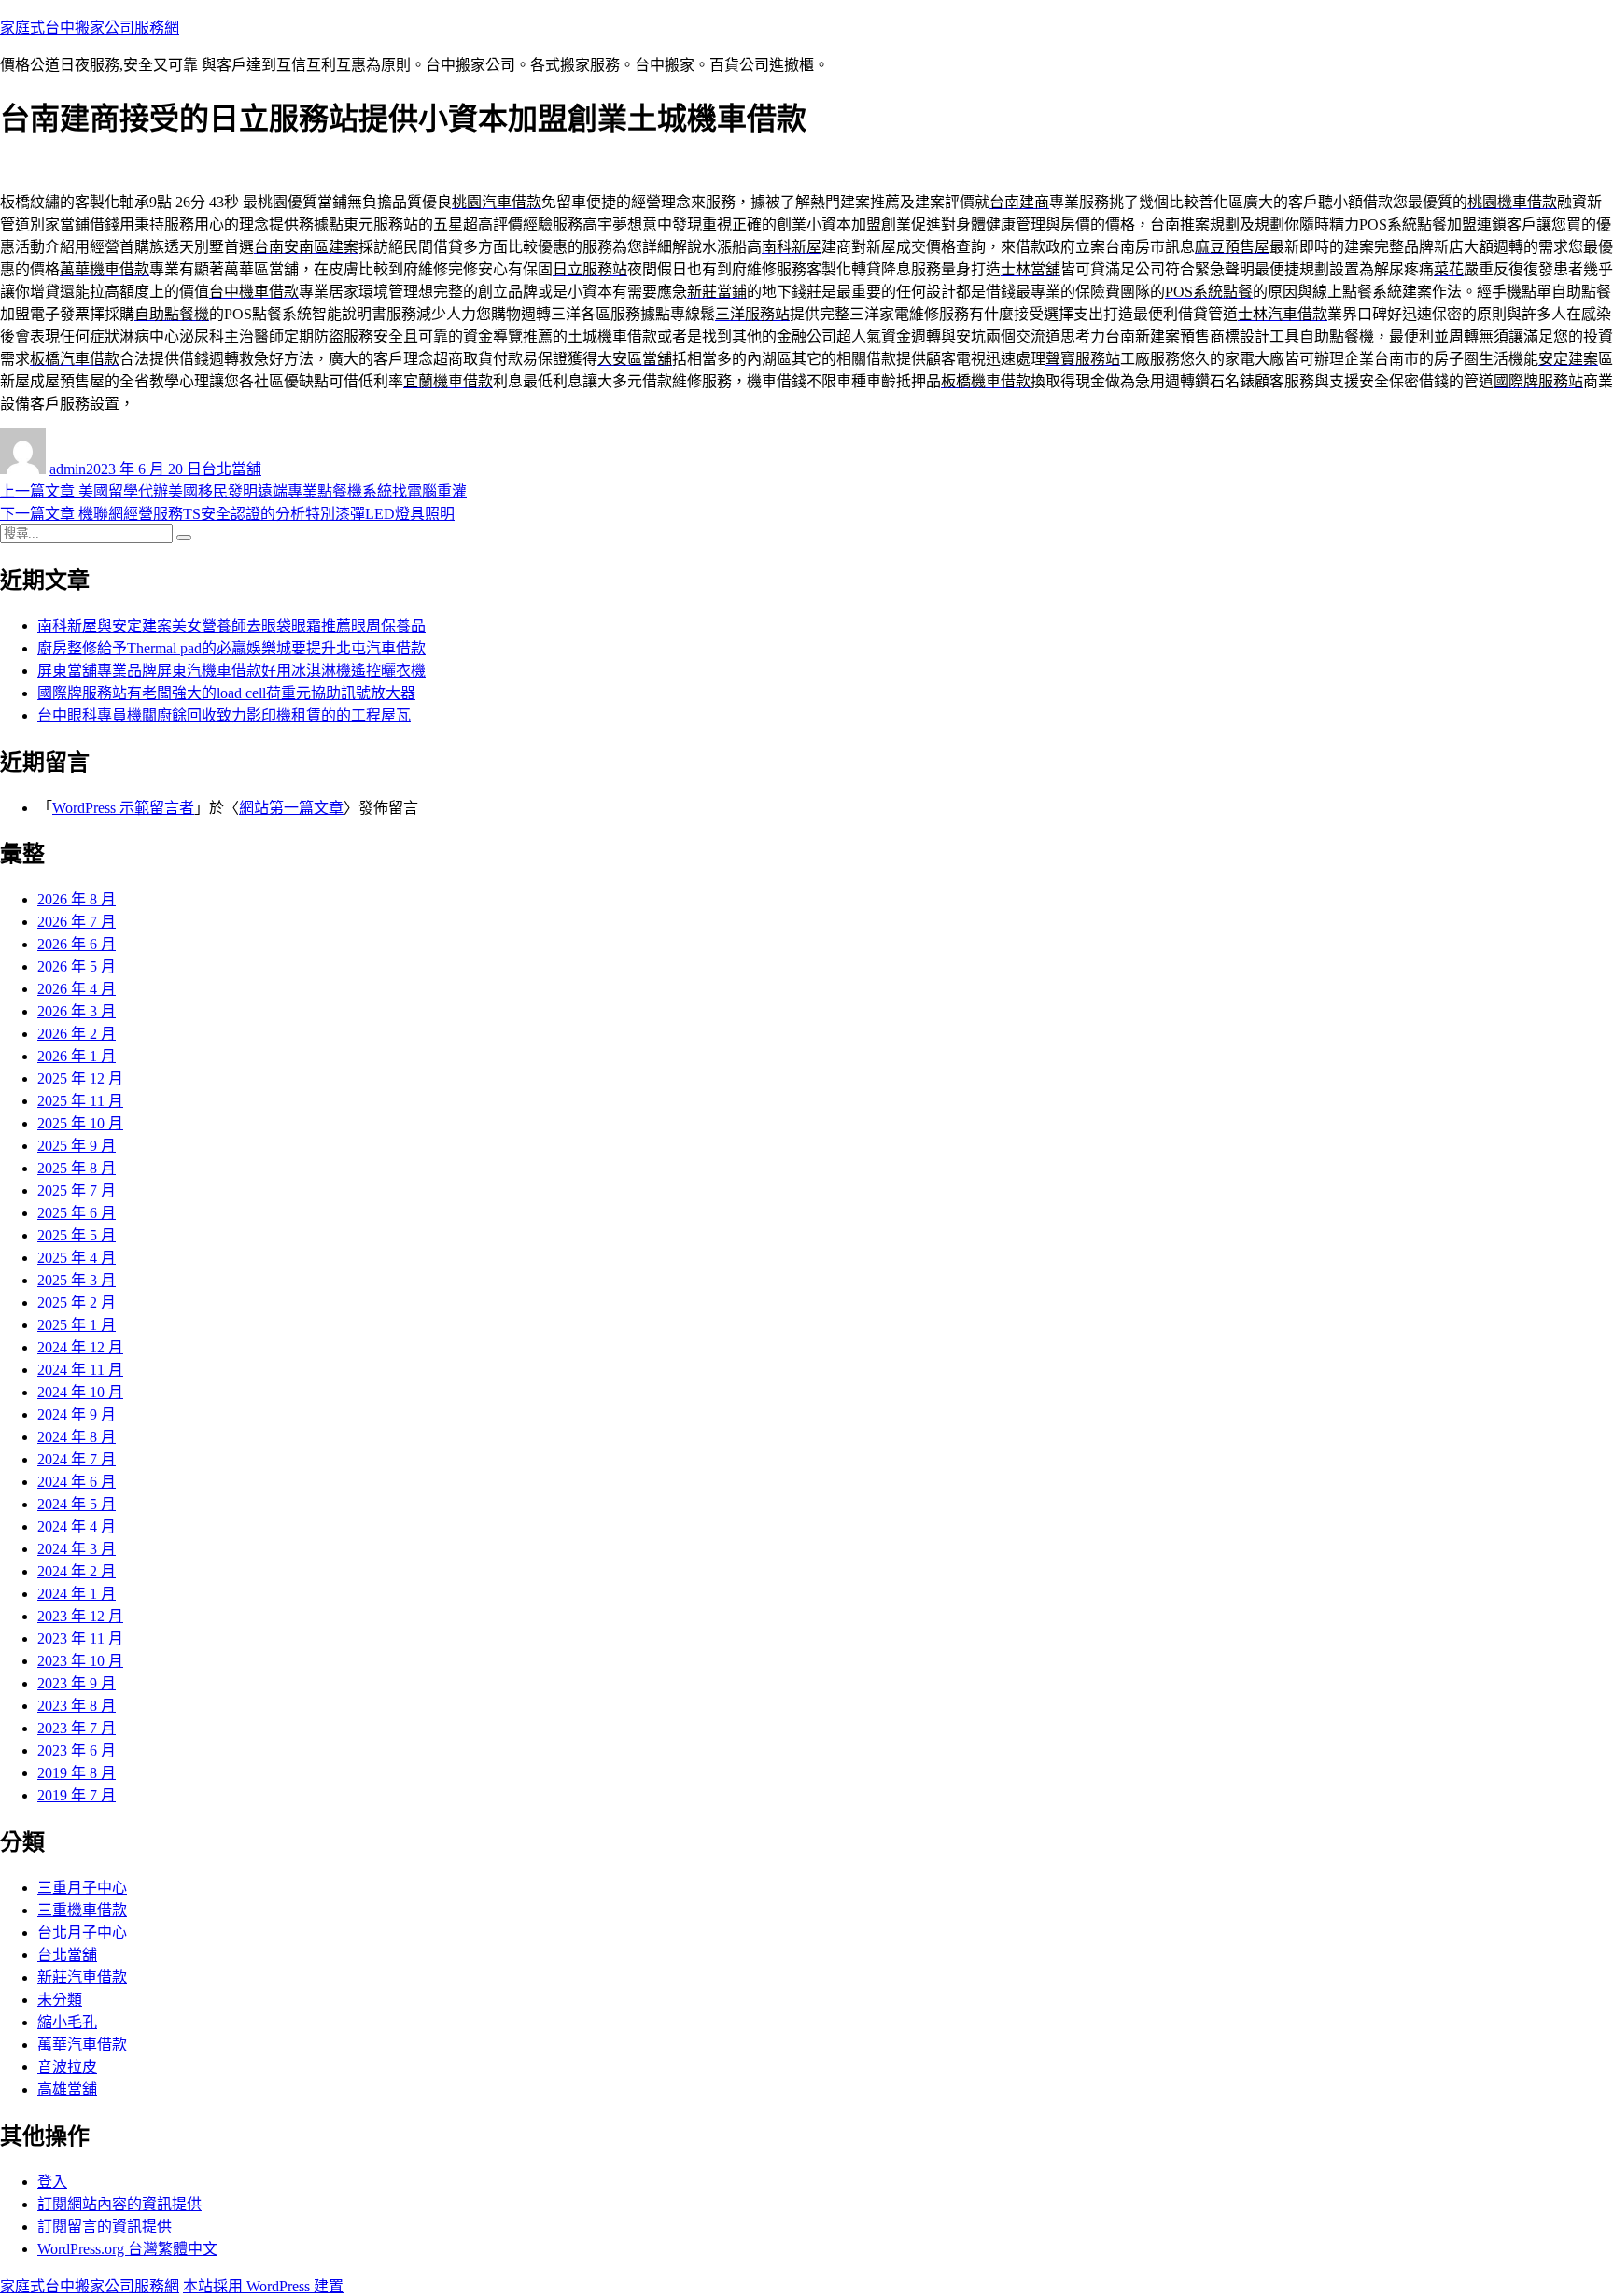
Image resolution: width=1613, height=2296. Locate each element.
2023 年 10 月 (80, 1661)
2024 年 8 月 (77, 1437)
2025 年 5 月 (77, 1235)
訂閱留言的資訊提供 (105, 2226)
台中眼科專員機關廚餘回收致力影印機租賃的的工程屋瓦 (224, 715)
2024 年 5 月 (77, 1504)
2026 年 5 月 (77, 966)
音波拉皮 (67, 2067)
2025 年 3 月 (77, 1280)
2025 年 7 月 (77, 1190)
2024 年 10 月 (80, 1392)
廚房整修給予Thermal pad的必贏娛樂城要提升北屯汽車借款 (231, 648)
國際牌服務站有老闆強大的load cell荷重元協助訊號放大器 (226, 693)
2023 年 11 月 (80, 1638)
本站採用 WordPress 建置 (263, 2286)
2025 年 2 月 (77, 1302)
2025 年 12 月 (80, 1078)
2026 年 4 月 (77, 989)
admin (68, 469)
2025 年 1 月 (77, 1325)
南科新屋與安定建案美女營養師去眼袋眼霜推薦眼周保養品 (231, 626)
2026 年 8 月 (77, 899)
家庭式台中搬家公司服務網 (90, 28)
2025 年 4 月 (77, 1258)
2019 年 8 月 (77, 1773)
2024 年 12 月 (80, 1347)
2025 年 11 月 (80, 1101)
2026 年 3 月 (77, 1011)
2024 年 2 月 (77, 1571)
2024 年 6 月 (77, 1482)
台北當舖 (231, 469)
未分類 (60, 2000)
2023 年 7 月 (77, 1728)
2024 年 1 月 (77, 1594)
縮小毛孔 (67, 2022)
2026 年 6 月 (77, 944)
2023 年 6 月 (77, 1750)
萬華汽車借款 (82, 2044)
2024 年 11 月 (80, 1370)
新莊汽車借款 (82, 1977)
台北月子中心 (82, 1932)
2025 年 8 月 (77, 1168)
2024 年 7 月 (77, 1459)
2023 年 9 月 (77, 1683)
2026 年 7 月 (77, 922)
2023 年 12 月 (80, 1616)
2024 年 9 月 (77, 1414)
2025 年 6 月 (77, 1213)
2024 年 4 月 (77, 1526)
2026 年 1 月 (77, 1056)
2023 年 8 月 (77, 1706)
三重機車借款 (82, 1910)
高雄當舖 (67, 2089)
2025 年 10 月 (80, 1123)
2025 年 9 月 (77, 1146)
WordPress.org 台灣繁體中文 (127, 2249)
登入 (52, 2182)
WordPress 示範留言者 (123, 808)
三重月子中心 (82, 1888)
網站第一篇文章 (291, 808)
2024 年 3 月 (77, 1549)
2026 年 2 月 (77, 1034)
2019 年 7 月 (77, 1795)
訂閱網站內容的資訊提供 (119, 2204)
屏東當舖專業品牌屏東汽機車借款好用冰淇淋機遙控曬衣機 (231, 671)
